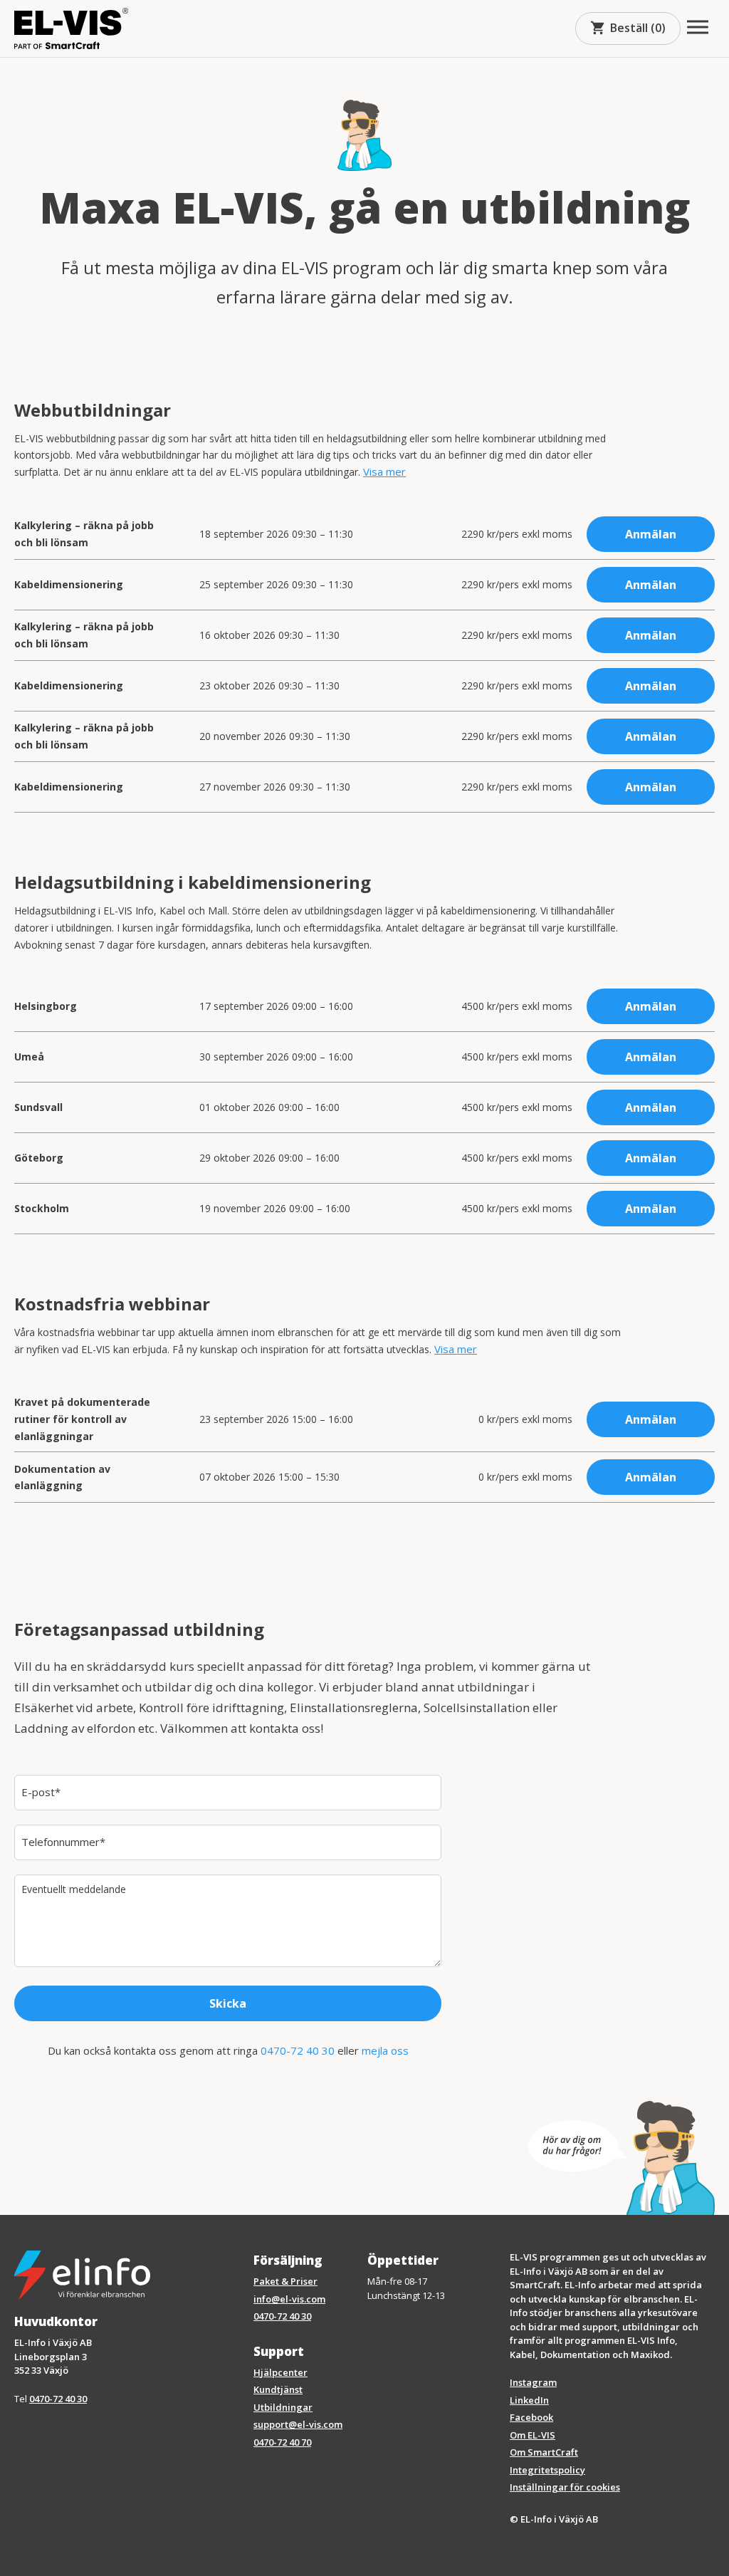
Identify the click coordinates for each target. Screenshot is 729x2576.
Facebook (531, 2417)
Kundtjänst (278, 2389)
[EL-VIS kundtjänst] (622, 2158)
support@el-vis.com (298, 2424)
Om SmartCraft (544, 2452)
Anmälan (651, 534)
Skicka (228, 2003)
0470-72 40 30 (298, 2050)
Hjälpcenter (280, 2372)
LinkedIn (529, 2400)
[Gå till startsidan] (71, 28)
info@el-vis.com (289, 2299)
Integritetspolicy (547, 2470)
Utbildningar (283, 2407)
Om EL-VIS (533, 2435)
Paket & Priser (285, 2281)
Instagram (533, 2382)
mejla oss (385, 2050)
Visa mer (384, 471)
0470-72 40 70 (282, 2442)
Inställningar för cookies (565, 2487)
